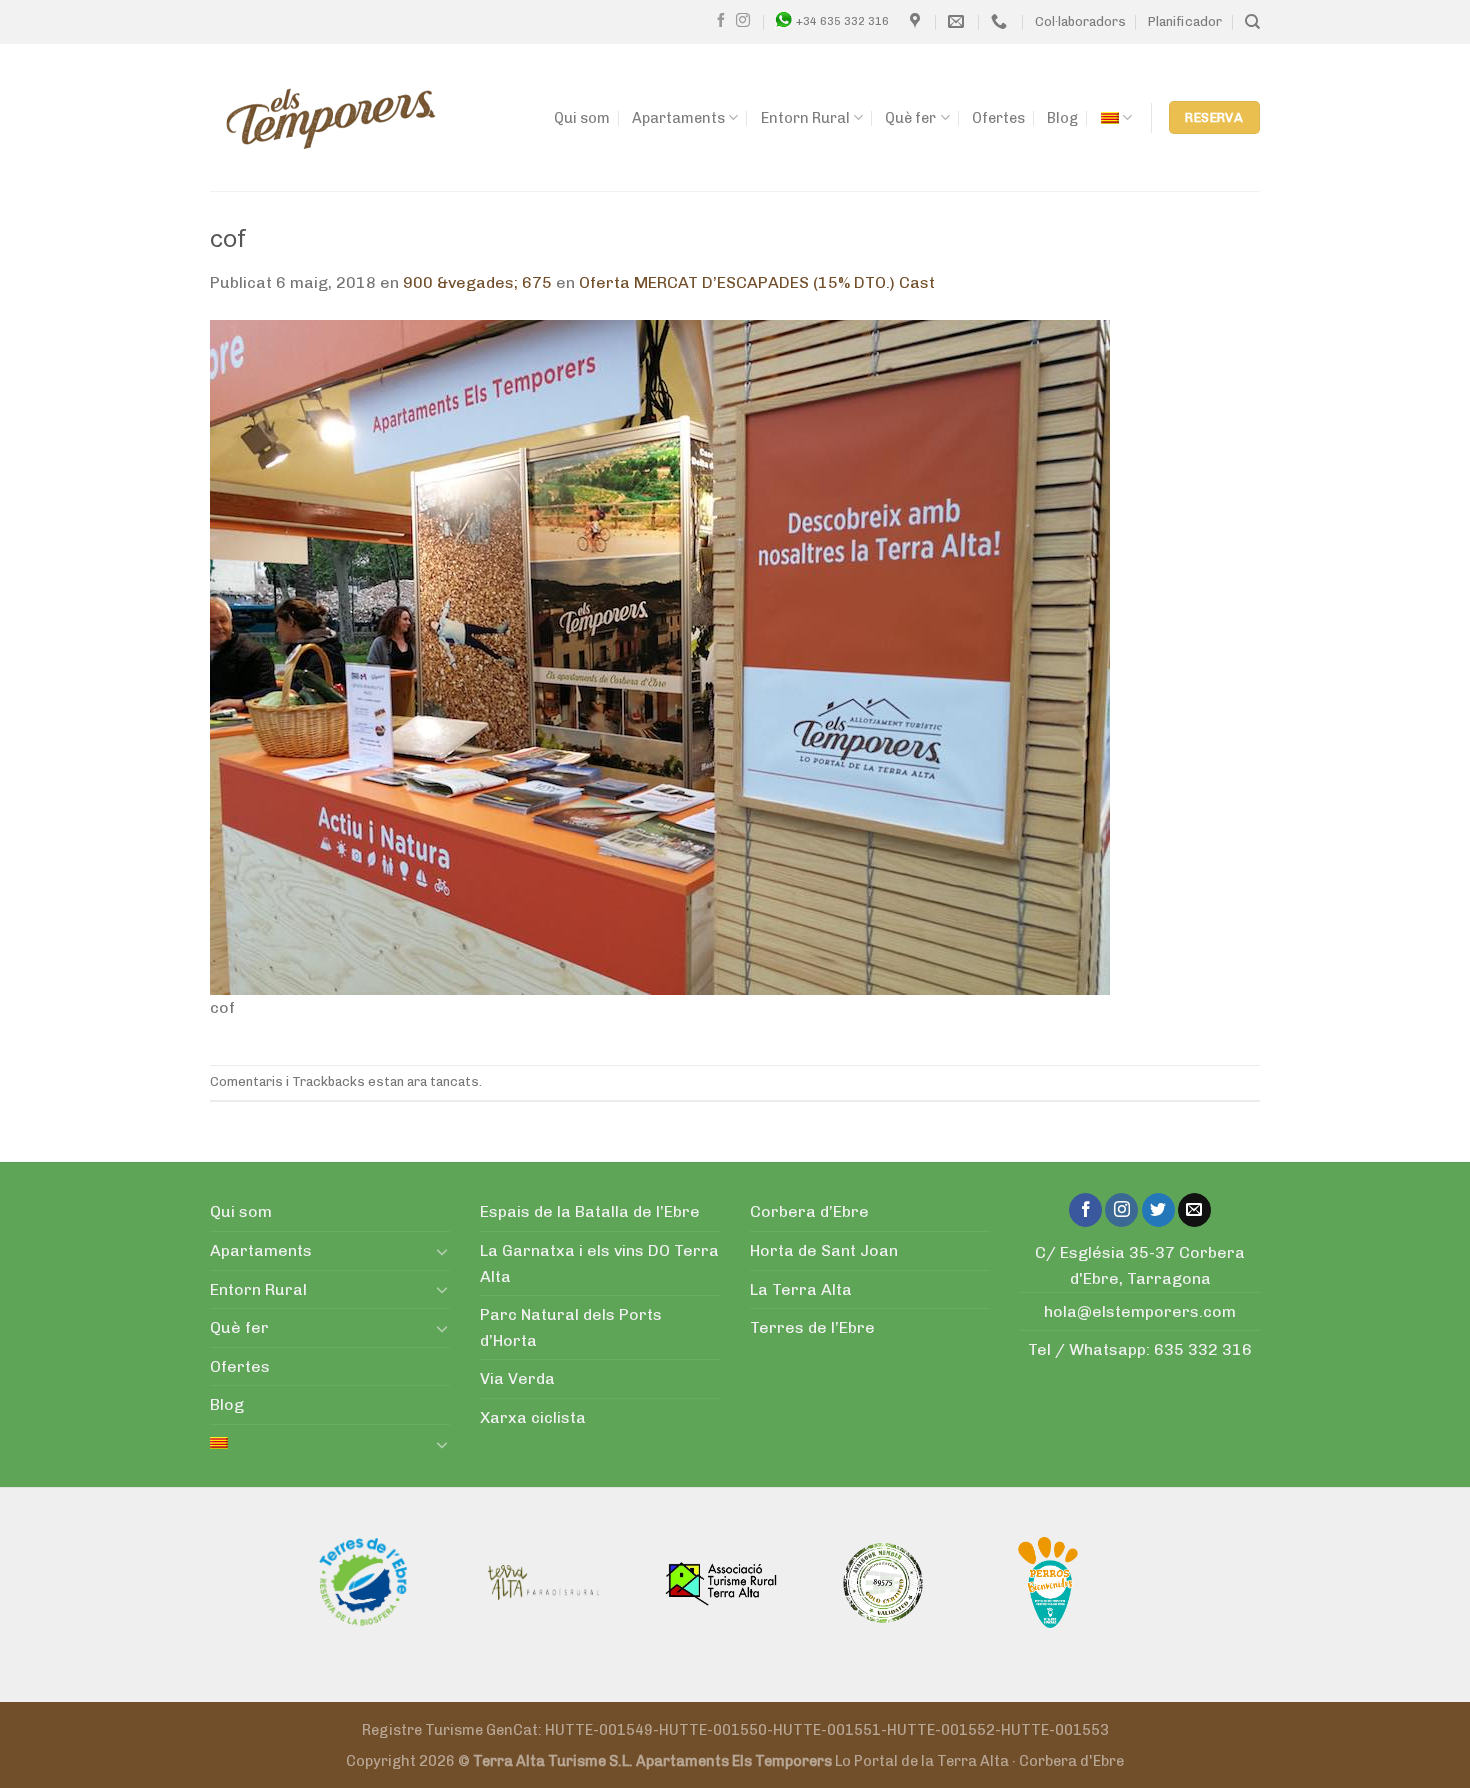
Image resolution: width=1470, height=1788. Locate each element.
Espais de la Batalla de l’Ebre (590, 1211)
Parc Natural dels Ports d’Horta (571, 1327)
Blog (1062, 118)
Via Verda (517, 1378)
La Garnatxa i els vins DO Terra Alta (599, 1263)
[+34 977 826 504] (1001, 21)
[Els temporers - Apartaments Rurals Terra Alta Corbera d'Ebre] (331, 118)
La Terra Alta (801, 1289)
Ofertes (998, 118)
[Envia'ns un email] (1194, 1210)
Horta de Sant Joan (824, 1250)
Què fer (910, 118)
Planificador (1185, 21)
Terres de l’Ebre (812, 1327)
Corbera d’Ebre (809, 1211)
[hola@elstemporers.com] (958, 21)
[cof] (660, 655)
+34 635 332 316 (842, 21)
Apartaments (678, 118)
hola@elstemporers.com (1140, 1311)
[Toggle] (442, 1251)
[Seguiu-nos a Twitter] (1158, 1210)
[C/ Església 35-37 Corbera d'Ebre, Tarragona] (917, 21)
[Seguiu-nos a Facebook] (721, 21)
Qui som (582, 118)
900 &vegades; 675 (477, 282)
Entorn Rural (805, 118)
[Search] (1252, 22)
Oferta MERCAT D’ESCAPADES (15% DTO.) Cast (757, 282)
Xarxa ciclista (533, 1417)
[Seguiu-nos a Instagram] (743, 21)
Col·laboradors (1080, 21)
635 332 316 (1203, 1349)
